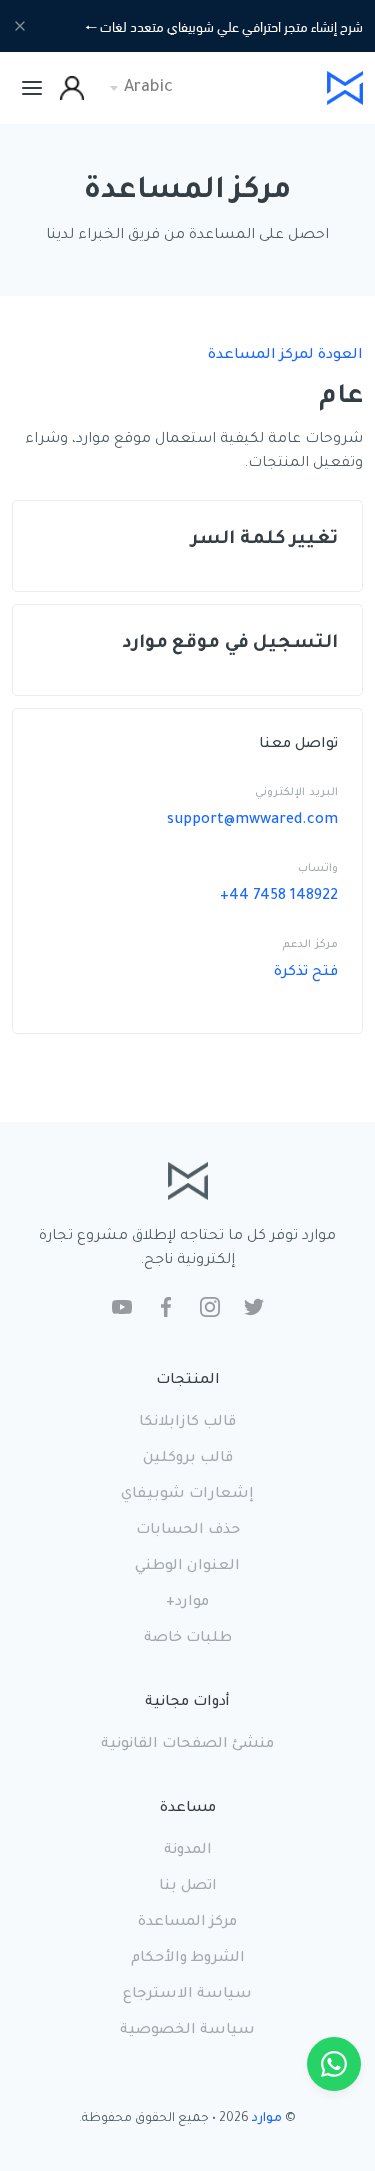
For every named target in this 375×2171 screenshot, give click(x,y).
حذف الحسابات (188, 1531)
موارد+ (187, 1603)
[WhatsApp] (334, 2064)
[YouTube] (122, 1309)
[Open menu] (32, 88)
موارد (267, 2119)
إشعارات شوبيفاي (187, 1495)
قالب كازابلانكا (187, 1423)
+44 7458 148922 (279, 897)
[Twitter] (254, 1309)
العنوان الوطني (187, 1567)
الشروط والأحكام (188, 1959)
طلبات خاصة (188, 1639)
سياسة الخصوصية (187, 2031)
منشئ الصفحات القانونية (187, 1745)
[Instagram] (210, 1309)
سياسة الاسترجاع (187, 1995)
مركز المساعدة (187, 1923)
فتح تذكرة (306, 973)
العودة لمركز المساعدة (285, 356)
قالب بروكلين (188, 1459)
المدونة (188, 1851)
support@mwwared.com (252, 821)
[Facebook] (166, 1309)
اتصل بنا (188, 1887)
